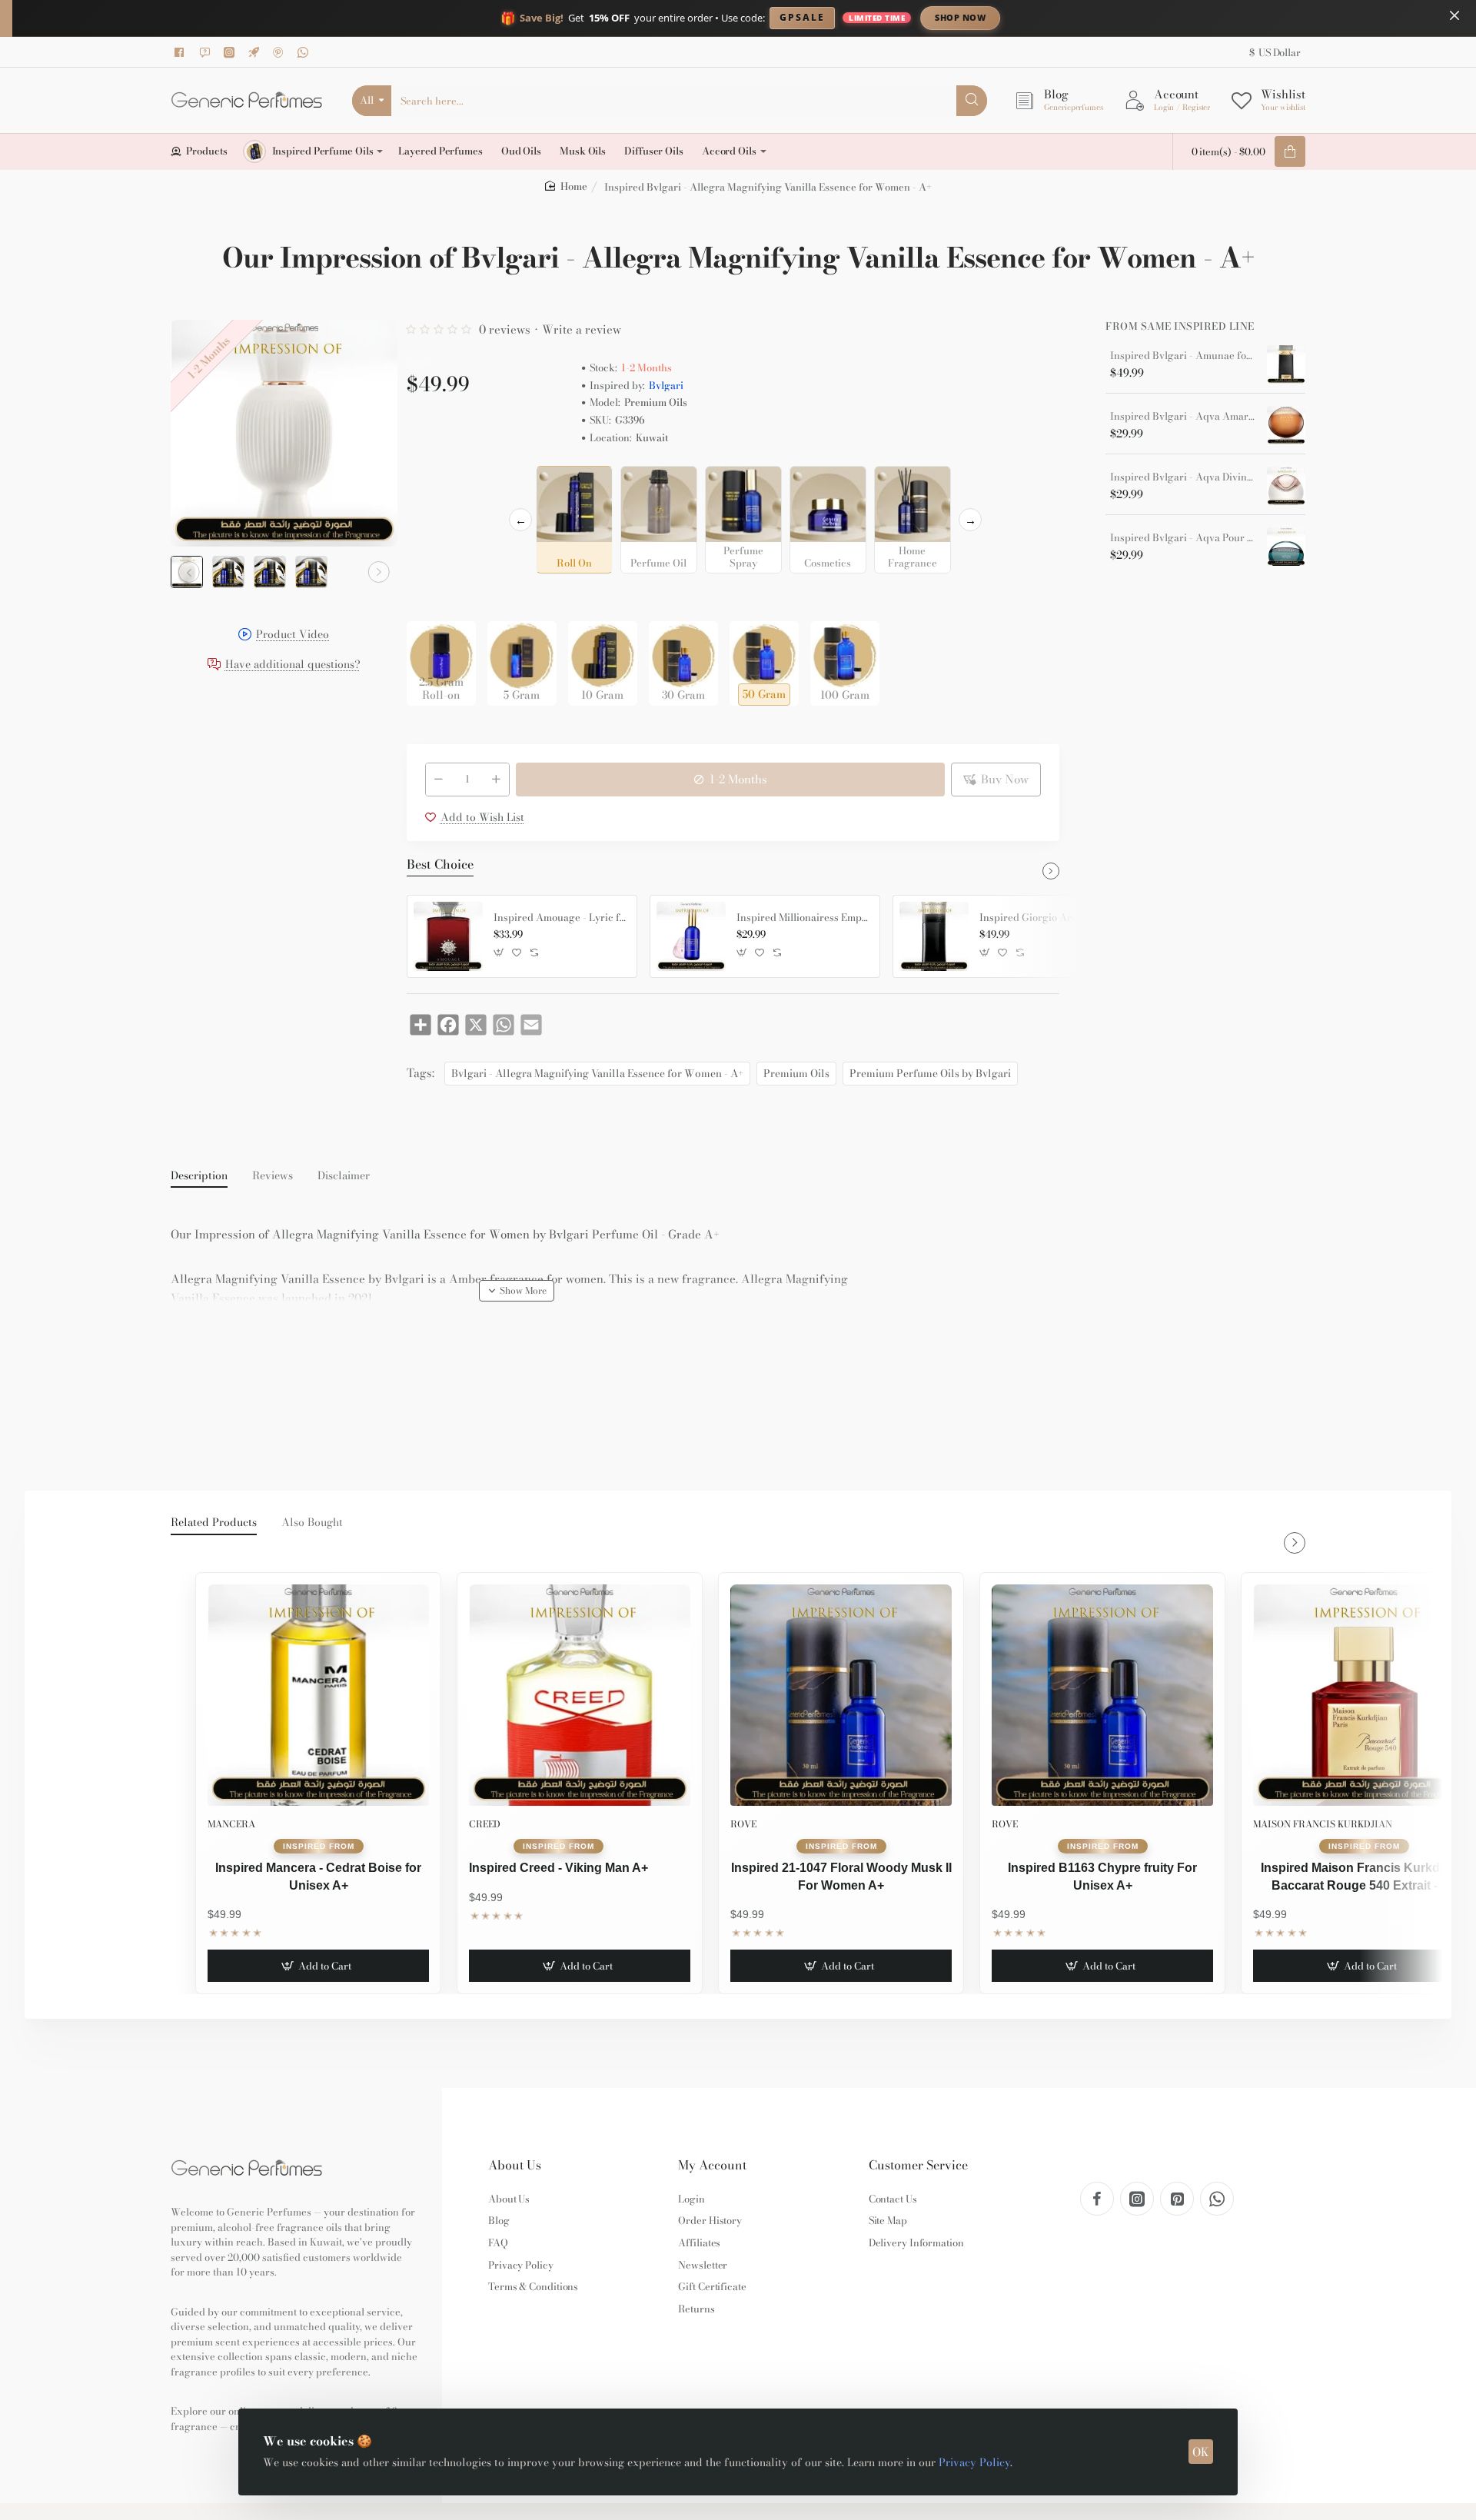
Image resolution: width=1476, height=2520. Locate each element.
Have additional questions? (293, 665)
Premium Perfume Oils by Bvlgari (930, 1073)
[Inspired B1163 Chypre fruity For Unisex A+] (1102, 1695)
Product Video (293, 635)
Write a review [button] (582, 329)
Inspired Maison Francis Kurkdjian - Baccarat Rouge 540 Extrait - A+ (1364, 1876)
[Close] (1454, 15)
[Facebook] (182, 52)
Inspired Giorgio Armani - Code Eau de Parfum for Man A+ (1045, 918)
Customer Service (918, 2165)
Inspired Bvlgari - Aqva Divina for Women (1183, 477)
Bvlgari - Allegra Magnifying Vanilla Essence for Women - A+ (597, 1073)
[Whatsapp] (305, 52)
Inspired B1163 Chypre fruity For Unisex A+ (1102, 1876)
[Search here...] (972, 101)
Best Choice (440, 865)
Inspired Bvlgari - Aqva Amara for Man (1183, 417)
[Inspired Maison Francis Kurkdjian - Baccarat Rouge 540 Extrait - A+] (1364, 1695)
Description (199, 1176)
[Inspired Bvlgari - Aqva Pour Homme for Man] (1286, 547)
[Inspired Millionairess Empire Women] (691, 936)
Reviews (273, 1176)
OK (1201, 2452)
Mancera (231, 1824)
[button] (189, 572)
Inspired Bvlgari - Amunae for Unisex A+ (1183, 356)
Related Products (214, 1523)
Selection (433, 482)
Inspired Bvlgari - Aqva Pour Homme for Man (1183, 538)
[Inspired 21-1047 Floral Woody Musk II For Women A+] (841, 1695)
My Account (712, 2165)
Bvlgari (666, 386)
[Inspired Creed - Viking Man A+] (580, 1695)
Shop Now (960, 17)
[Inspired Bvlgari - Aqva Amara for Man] (1286, 425)
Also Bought (312, 1523)
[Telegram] (256, 52)
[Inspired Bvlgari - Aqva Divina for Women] (1286, 486)
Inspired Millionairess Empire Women (803, 918)
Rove (743, 1824)
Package (431, 597)
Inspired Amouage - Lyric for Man (560, 918)
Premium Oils (796, 1073)
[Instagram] (231, 52)
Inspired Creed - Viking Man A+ (558, 1868)
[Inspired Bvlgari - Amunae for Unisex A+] (1286, 364)
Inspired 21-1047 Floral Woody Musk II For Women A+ (841, 1876)
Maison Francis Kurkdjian (1323, 1824)
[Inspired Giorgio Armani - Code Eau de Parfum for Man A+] (934, 936)
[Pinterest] (281, 52)
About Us (515, 2165)
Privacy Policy (974, 2462)
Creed (485, 1824)
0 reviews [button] (505, 329)
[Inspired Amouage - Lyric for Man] (448, 936)
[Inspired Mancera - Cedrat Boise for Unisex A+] (318, 1695)
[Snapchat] (207, 52)
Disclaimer (344, 1176)
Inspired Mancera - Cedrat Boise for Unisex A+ (318, 1876)
